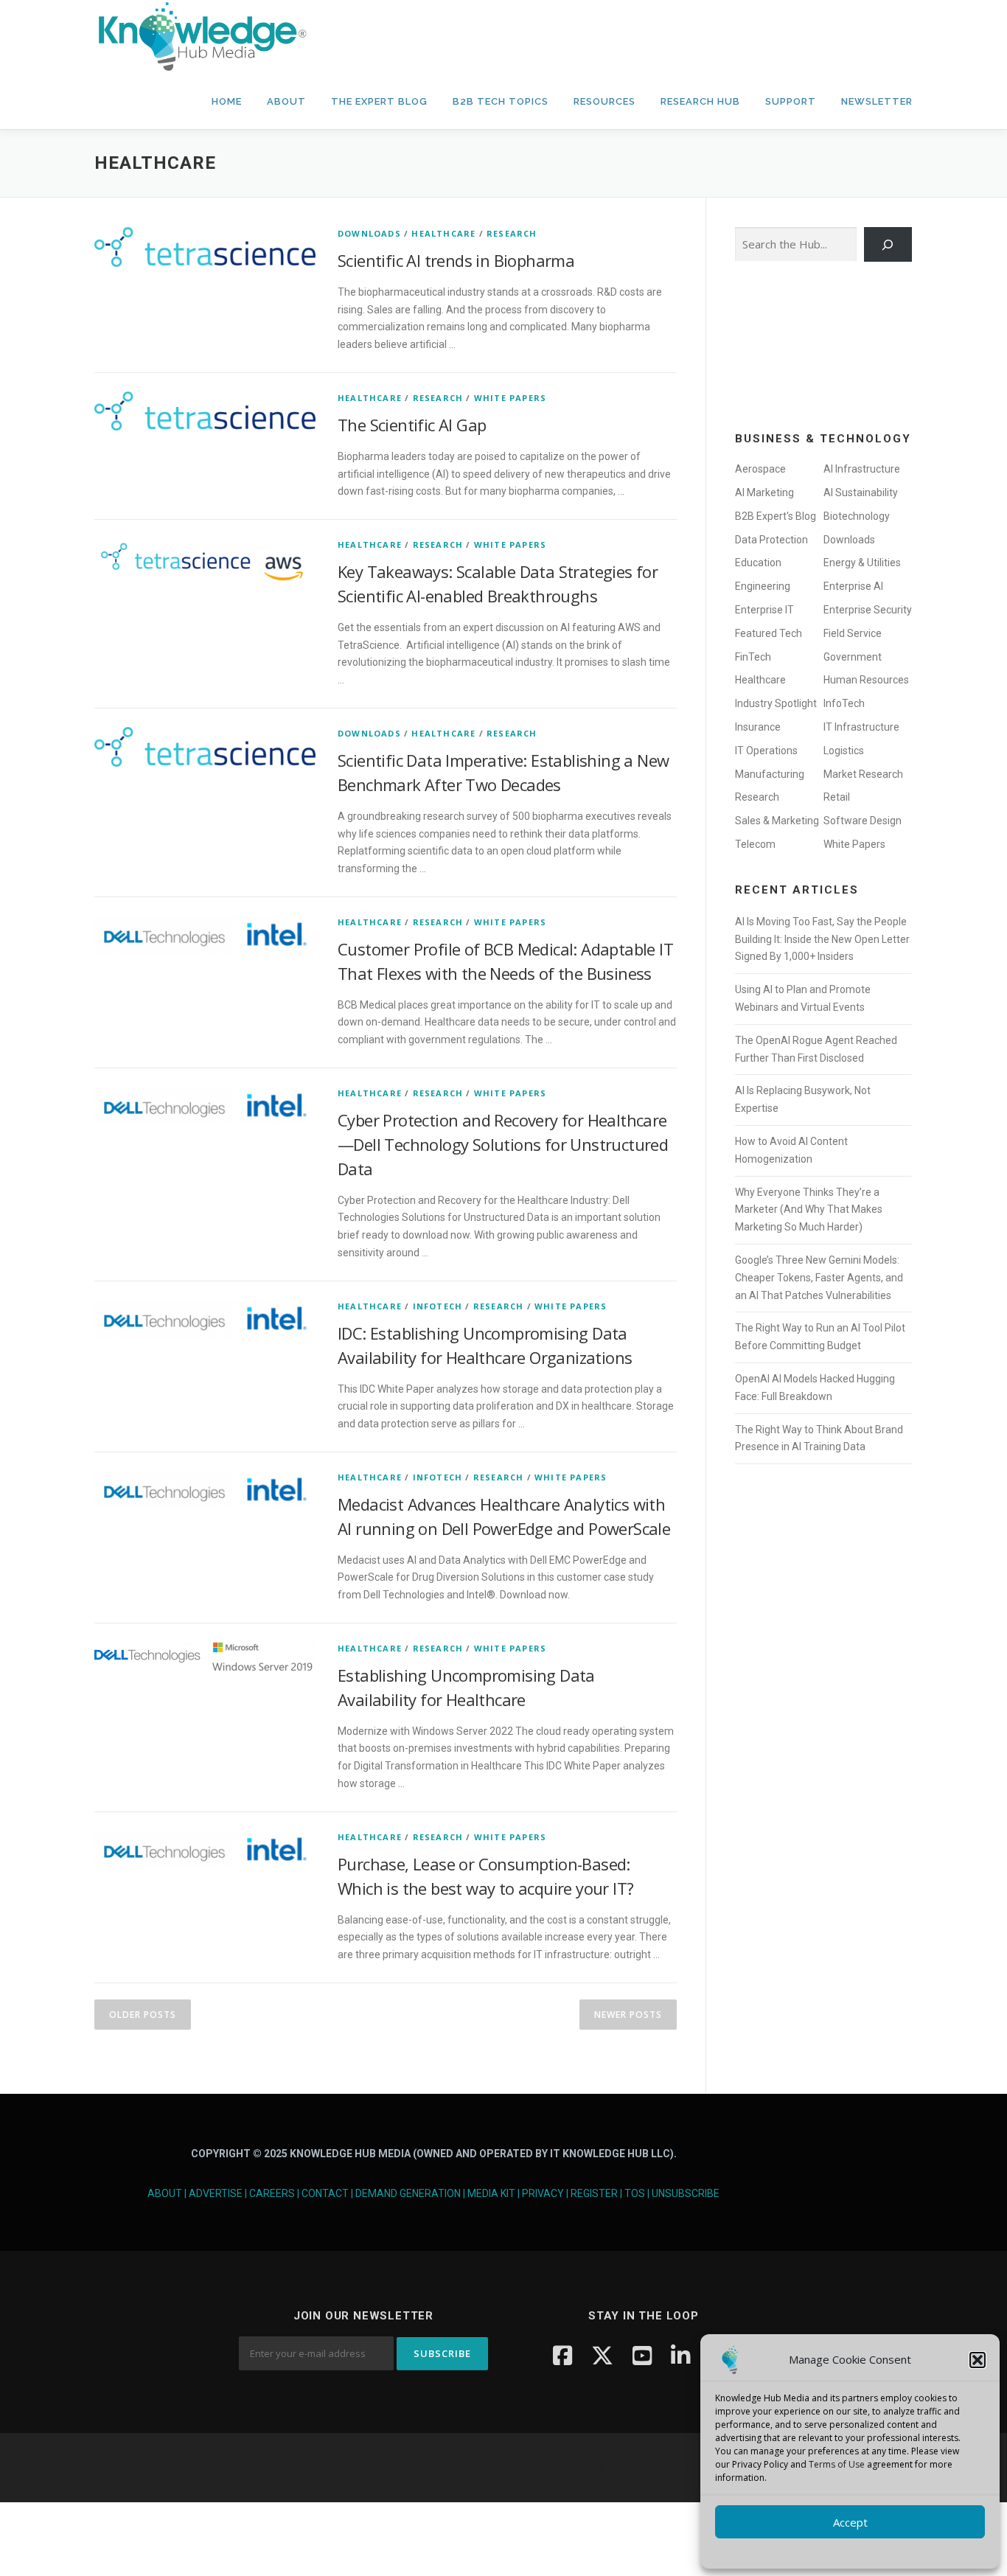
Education (758, 563)
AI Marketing (764, 492)
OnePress (548, 2467)
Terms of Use (837, 2464)
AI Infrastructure (862, 469)
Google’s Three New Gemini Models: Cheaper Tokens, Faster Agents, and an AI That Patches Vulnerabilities (819, 1278)
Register (594, 2193)
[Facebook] (562, 2355)
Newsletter (877, 101)
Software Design (863, 821)
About (286, 101)
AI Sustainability (861, 492)
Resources (604, 101)
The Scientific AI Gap (412, 425)
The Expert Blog (379, 101)
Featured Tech (769, 633)
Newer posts (628, 2015)
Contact (325, 2193)
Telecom (755, 844)
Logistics (844, 751)
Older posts (143, 2015)
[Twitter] (602, 2355)
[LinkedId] (680, 2355)
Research (512, 233)
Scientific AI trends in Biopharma (456, 260)
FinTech (753, 657)
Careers (272, 2193)
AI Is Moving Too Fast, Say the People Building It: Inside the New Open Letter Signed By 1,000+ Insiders (822, 939)
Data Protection (771, 540)
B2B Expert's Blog (776, 516)
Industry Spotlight (776, 703)
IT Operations (766, 751)
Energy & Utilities (862, 563)
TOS (635, 2193)
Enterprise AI (853, 586)
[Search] (888, 244)
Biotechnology (857, 516)
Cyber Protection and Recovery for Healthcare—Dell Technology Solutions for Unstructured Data (503, 1144)
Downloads (369, 233)
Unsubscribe (686, 2193)
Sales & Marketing (777, 821)
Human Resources (866, 680)
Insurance (758, 727)
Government (853, 657)
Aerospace (760, 469)
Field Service (853, 633)
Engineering (763, 586)
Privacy (543, 2193)
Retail (837, 797)
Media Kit (491, 2193)
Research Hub (700, 101)
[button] (978, 2360)
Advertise (216, 2193)
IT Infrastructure (861, 727)
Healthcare (443, 233)
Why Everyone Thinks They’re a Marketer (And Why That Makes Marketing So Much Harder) (809, 1210)
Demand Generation (408, 2193)
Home (227, 101)
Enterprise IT (764, 610)
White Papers (510, 398)
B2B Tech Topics (501, 101)
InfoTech (438, 1306)
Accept (850, 2522)
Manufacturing (770, 774)
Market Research (863, 774)
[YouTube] (642, 2355)
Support (791, 101)
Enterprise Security (868, 610)
